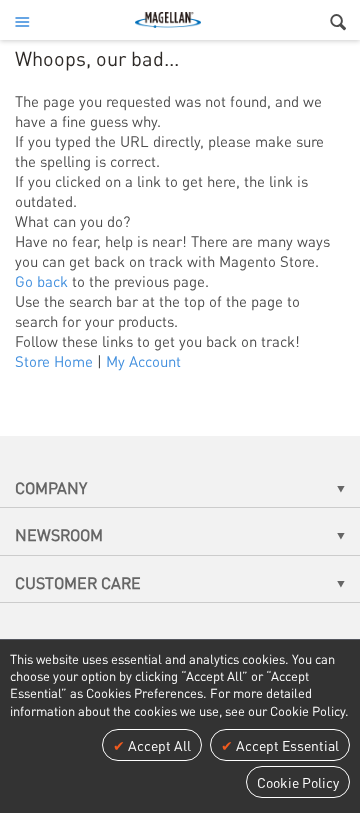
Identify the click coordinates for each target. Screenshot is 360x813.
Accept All (158, 745)
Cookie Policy (298, 782)
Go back (41, 281)
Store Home (54, 361)
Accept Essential (286, 745)
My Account (143, 361)
